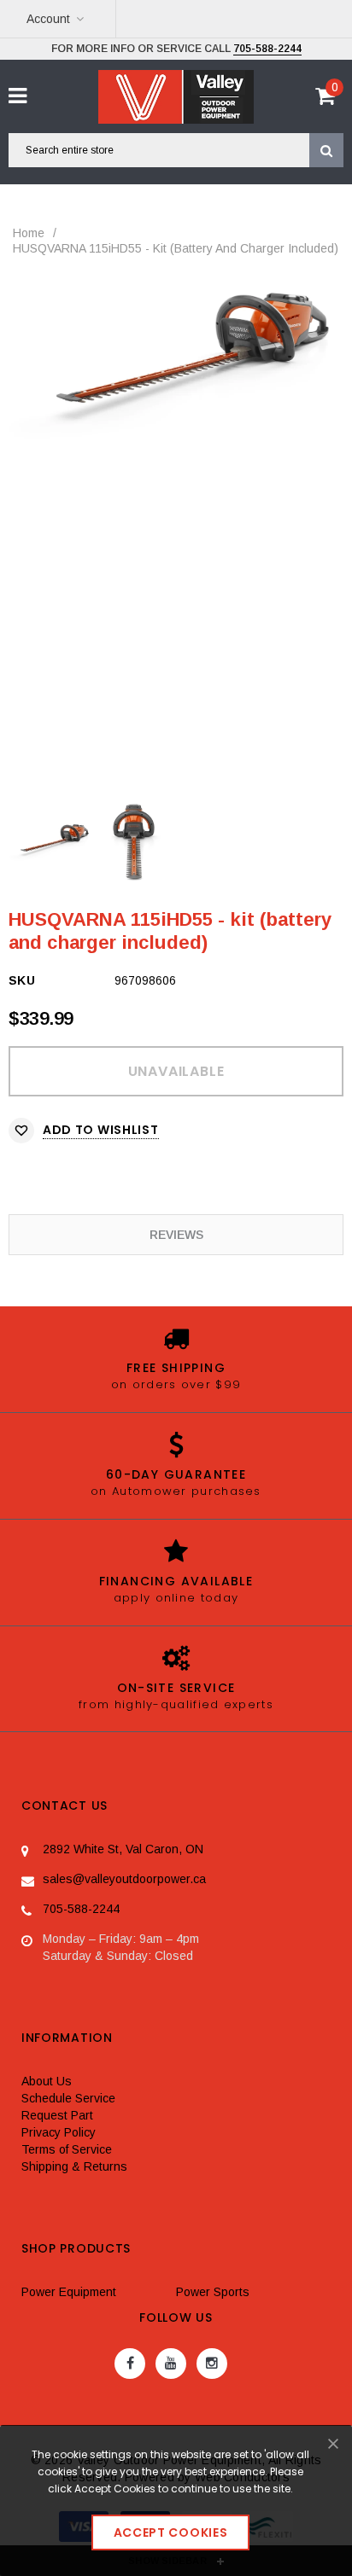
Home (29, 233)
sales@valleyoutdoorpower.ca (124, 1879)
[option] (176, 358)
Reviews (176, 1235)
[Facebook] (130, 2364)
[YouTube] (171, 2364)
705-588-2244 (267, 49)
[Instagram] (212, 2364)
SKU (22, 980)
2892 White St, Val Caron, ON (123, 1849)
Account (48, 19)
